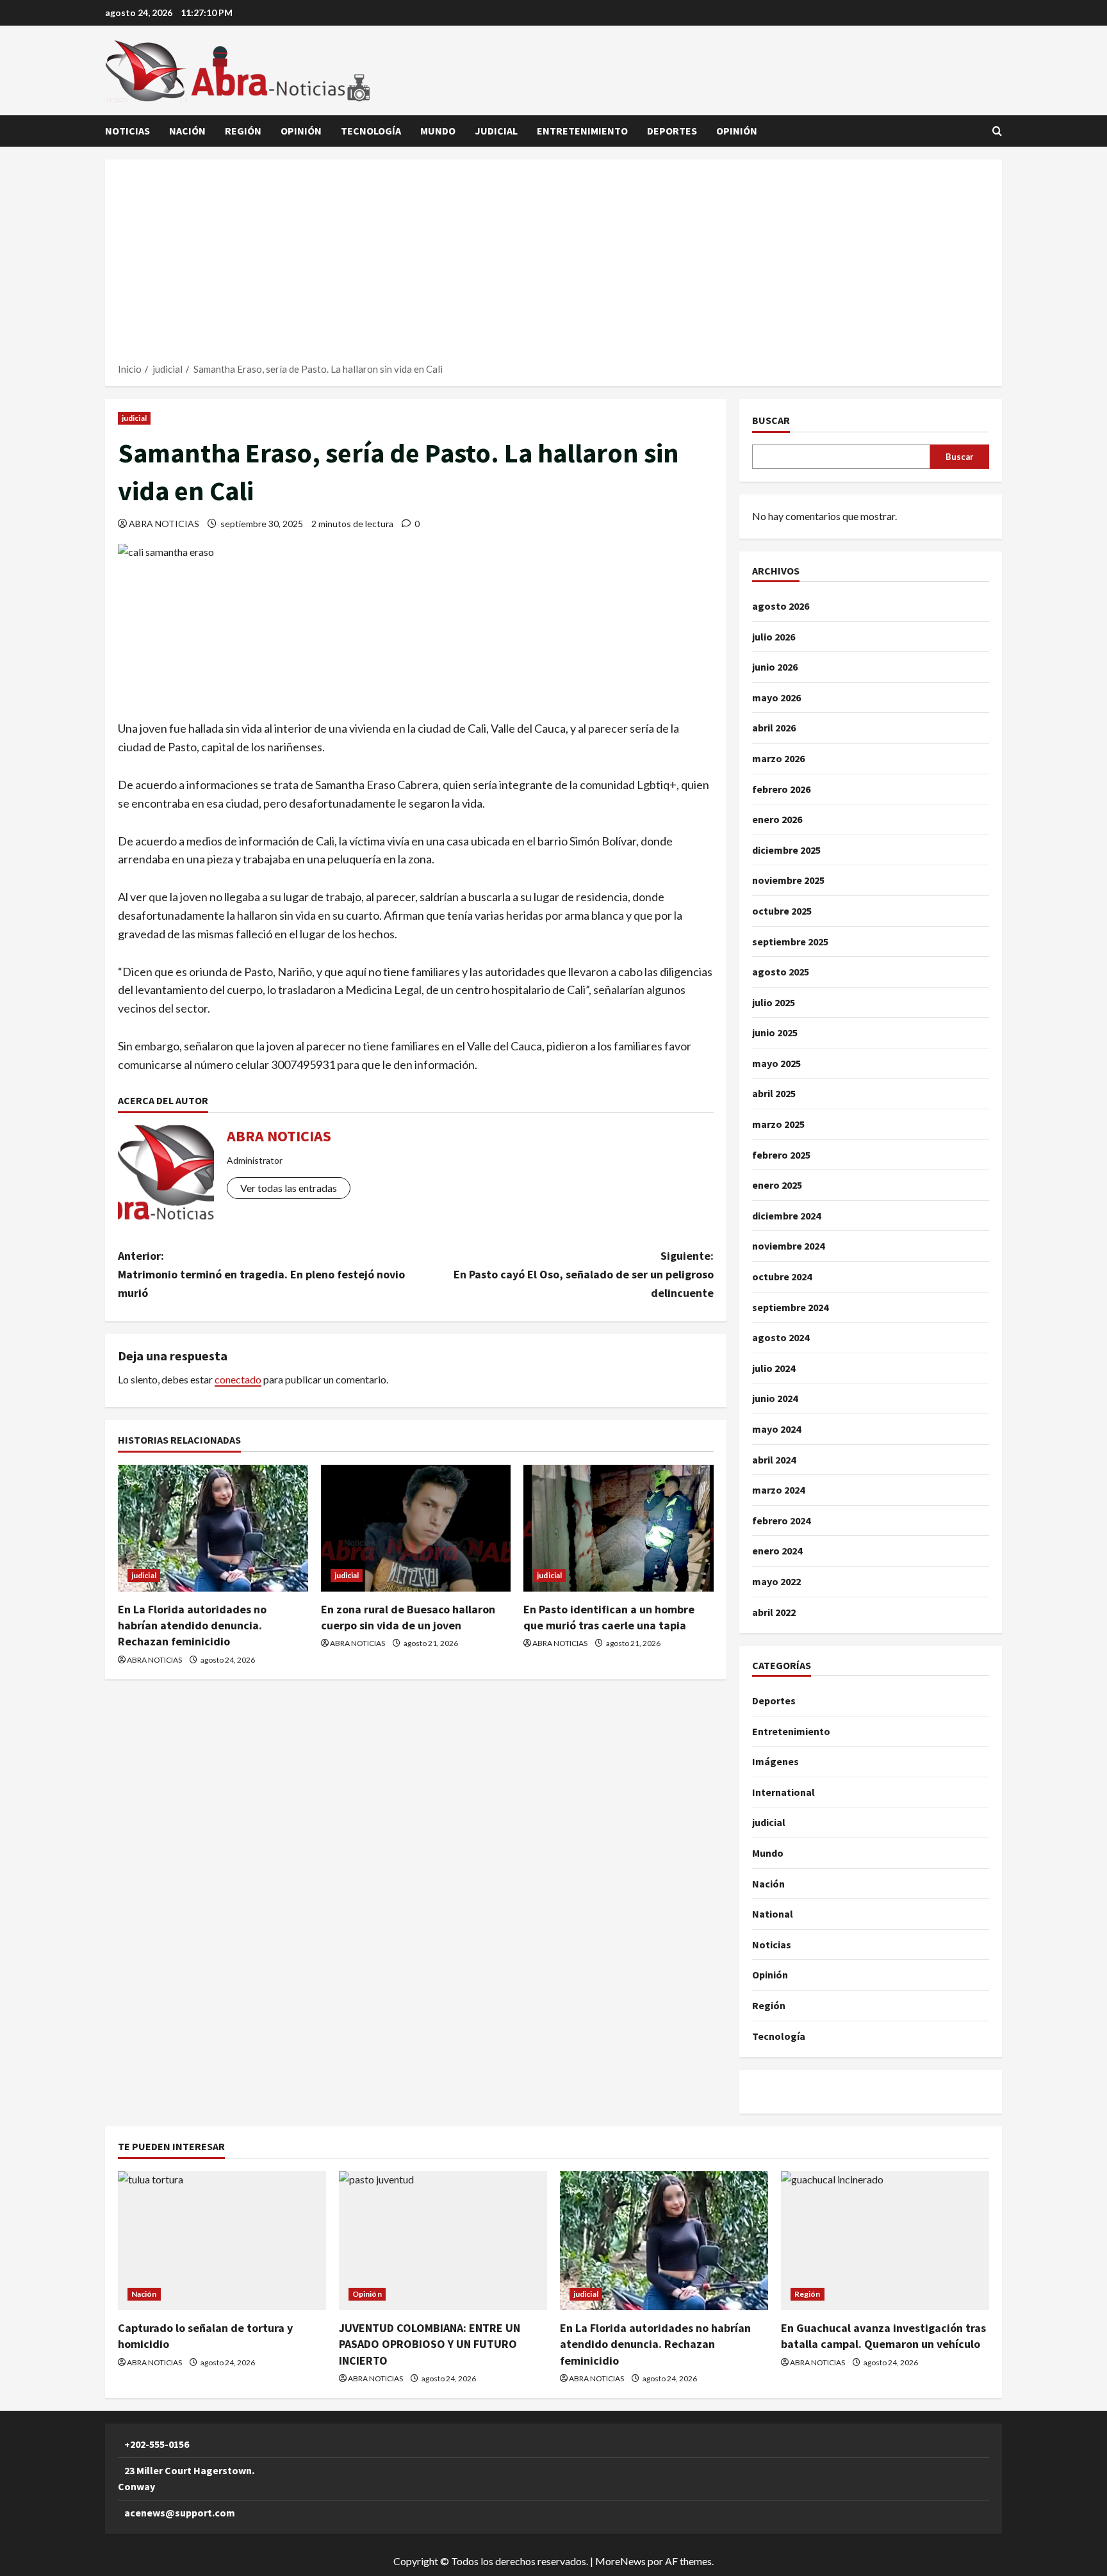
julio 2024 (774, 1368)
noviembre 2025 (788, 880)
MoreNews (620, 2561)
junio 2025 (775, 1032)
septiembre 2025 (790, 942)
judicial (496, 131)
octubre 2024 (782, 1276)
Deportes (672, 131)
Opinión (301, 131)
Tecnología (371, 131)
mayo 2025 (776, 1063)
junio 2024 (775, 1398)
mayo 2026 (776, 697)
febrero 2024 (781, 1520)
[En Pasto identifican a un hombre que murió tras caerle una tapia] (619, 1528)
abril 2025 (774, 1093)
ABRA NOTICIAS (164, 524)
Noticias (127, 131)
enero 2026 (777, 819)
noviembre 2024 (788, 1246)
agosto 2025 (781, 972)
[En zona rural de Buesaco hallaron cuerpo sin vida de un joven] (416, 1528)
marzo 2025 (778, 1124)
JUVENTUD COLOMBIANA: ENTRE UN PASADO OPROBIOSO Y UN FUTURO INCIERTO (430, 2344)
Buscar (771, 420)
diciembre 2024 (786, 1216)
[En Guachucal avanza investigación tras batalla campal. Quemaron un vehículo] (885, 2241)
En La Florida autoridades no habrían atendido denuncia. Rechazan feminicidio (192, 1625)
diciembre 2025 (786, 850)
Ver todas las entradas (289, 1188)
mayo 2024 (776, 1429)
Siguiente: (584, 1274)
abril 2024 (774, 1460)
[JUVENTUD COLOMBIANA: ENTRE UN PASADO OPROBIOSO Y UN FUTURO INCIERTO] (443, 2241)
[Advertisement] (553, 265)
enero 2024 (777, 1551)
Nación (187, 131)
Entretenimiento (582, 131)
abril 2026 (774, 728)
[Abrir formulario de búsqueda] (997, 131)
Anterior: (261, 1274)
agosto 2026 (781, 606)
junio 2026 (775, 667)
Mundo (438, 131)
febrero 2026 (781, 789)
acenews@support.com (180, 2513)
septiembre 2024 (790, 1307)
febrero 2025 (781, 1155)
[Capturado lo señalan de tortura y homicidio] (222, 2241)
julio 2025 (774, 1002)
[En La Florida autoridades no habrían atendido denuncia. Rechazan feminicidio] (213, 1528)
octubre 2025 (782, 911)
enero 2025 (777, 1185)
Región (243, 131)
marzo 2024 (778, 1490)
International (783, 1792)
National (773, 1914)
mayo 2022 (776, 1581)
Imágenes (775, 1761)
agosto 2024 (781, 1337)
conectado (238, 1379)
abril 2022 (774, 1612)
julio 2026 (774, 637)
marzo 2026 (778, 758)
